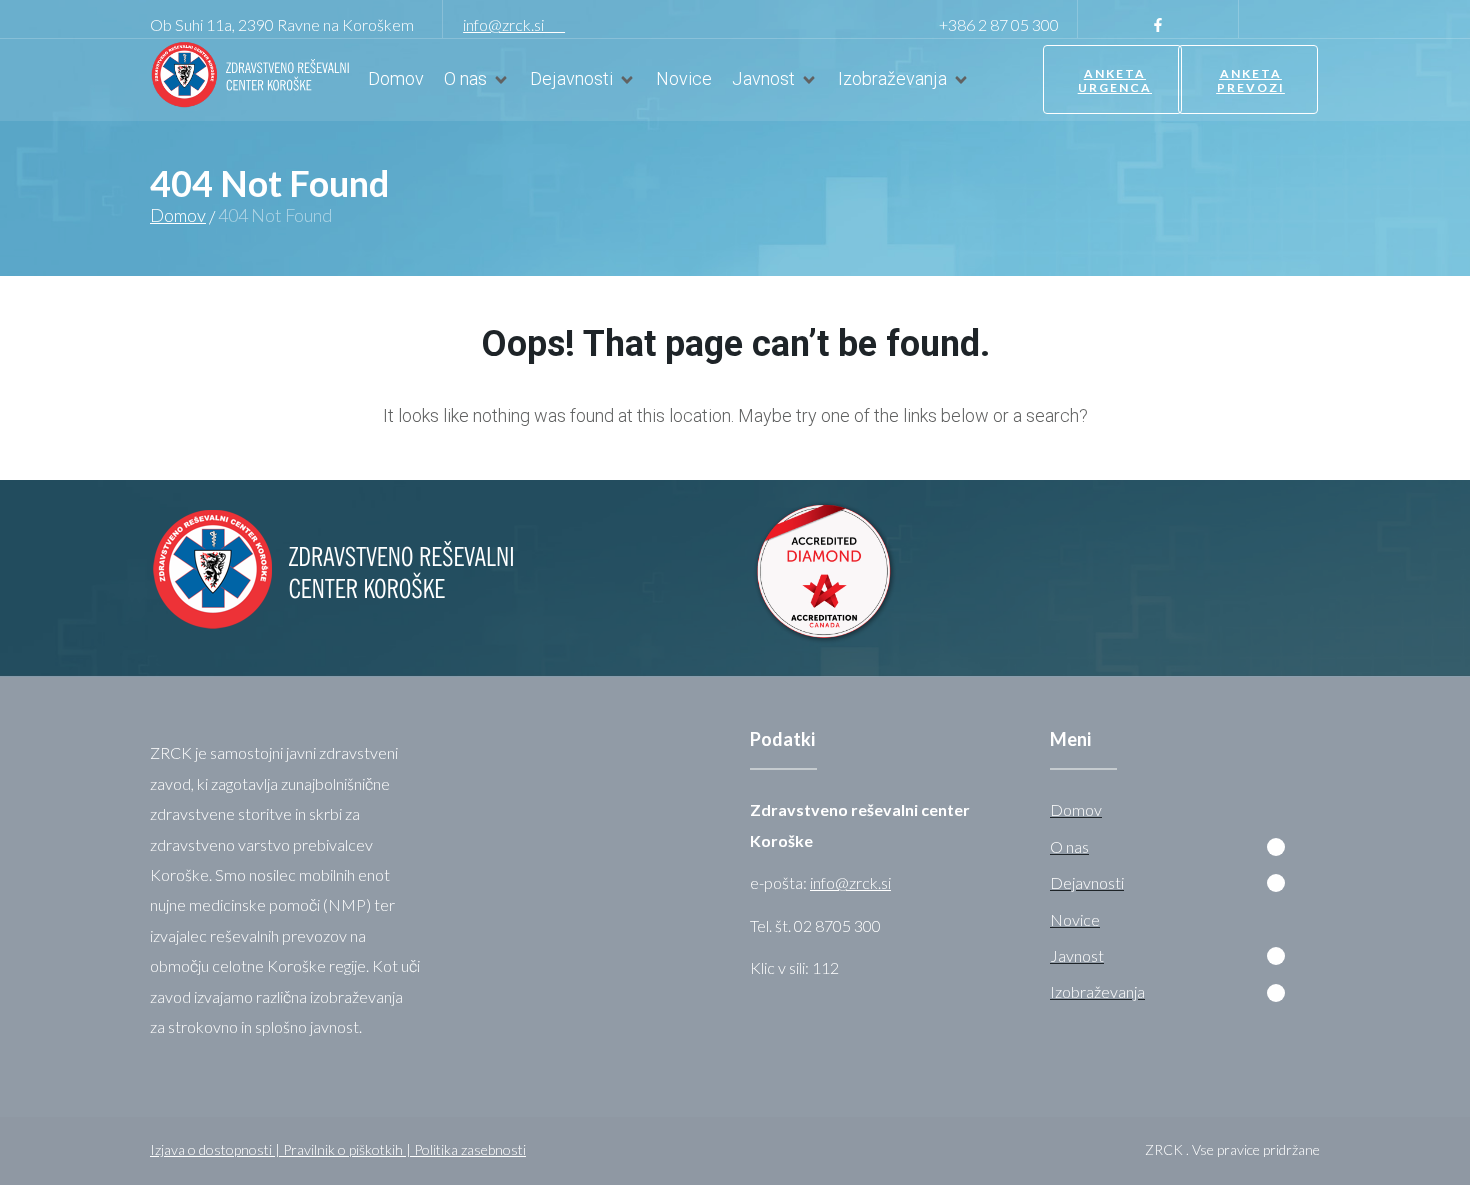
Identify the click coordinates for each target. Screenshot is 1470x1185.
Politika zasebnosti (470, 1149)
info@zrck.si (850, 882)
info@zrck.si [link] (514, 24)
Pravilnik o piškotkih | (348, 1149)
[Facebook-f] (1158, 25)
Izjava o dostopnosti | (216, 1149)
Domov (178, 215)
